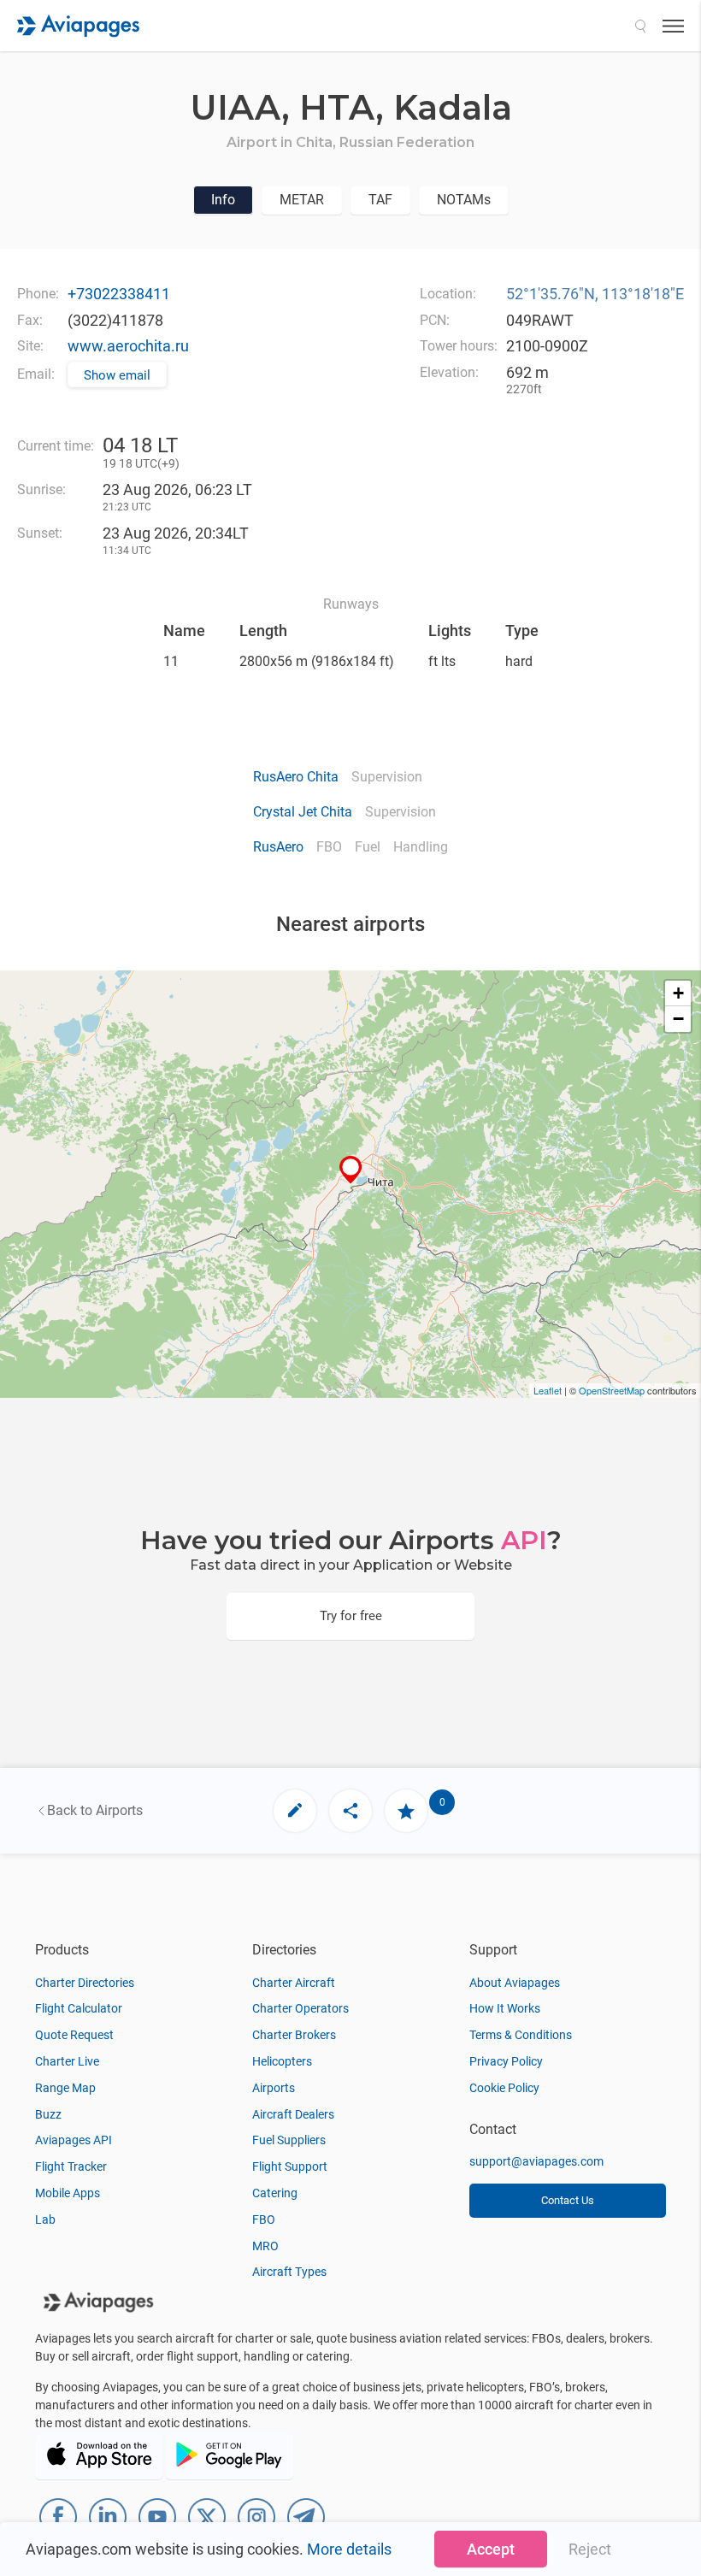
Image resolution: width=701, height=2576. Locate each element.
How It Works (505, 2008)
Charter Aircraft (294, 1983)
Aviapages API (74, 2140)
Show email (117, 375)
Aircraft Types (289, 2272)
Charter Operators (300, 2008)
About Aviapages (515, 1983)
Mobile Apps (68, 2193)
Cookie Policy (504, 2088)
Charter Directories (85, 1983)
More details (349, 2549)
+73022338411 (119, 294)
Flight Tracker (71, 2166)
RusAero (278, 847)
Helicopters (282, 2061)
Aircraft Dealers (293, 2114)
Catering (275, 2193)
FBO (264, 2219)
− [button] (678, 1019)
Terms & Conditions (521, 2035)
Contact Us (568, 2200)
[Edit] (295, 1811)
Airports (274, 2088)
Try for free (351, 1616)
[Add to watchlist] (406, 1811)
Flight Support (290, 2166)
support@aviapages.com (536, 2161)
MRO (265, 2246)
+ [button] (678, 993)
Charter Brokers (294, 2035)
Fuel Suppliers (289, 2140)
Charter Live (67, 2061)
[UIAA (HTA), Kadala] (351, 1170)
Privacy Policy (506, 2061)
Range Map (65, 2088)
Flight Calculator (79, 2008)
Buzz (48, 2114)
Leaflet (548, 1390)
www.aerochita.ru (128, 346)
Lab (45, 2219)
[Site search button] (640, 26)
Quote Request (74, 2035)
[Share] (350, 1811)
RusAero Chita (296, 777)
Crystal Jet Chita (303, 812)
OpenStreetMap (612, 1390)
